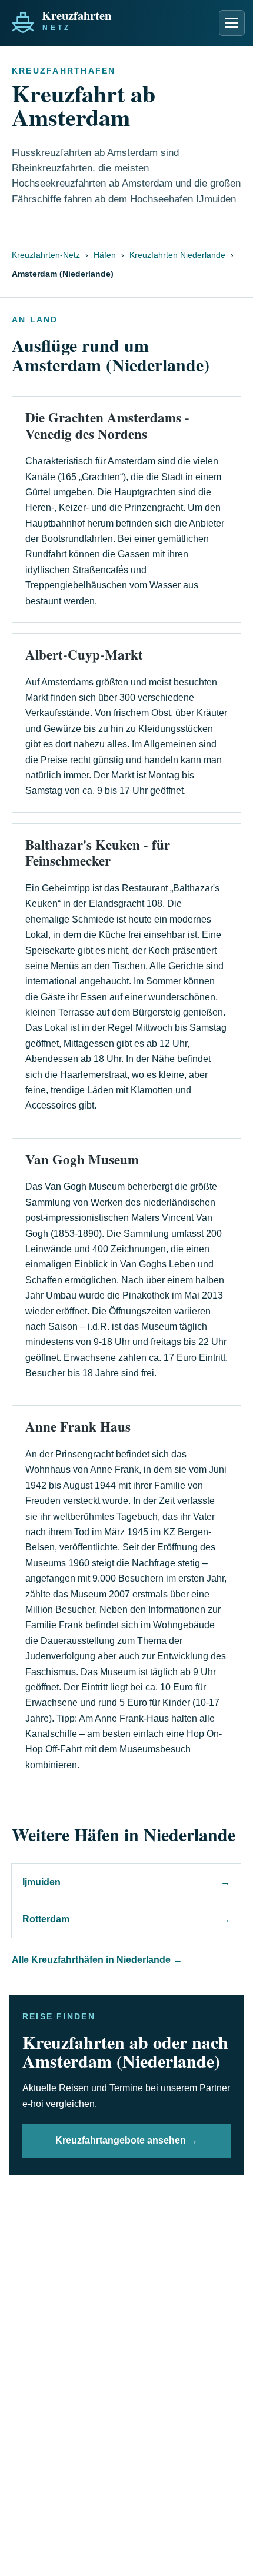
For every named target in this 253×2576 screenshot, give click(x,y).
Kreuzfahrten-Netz (46, 255)
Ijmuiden (126, 1882)
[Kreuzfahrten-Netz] (87, 19)
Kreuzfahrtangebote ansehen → (126, 2140)
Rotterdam (126, 1919)
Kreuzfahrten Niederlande (177, 255)
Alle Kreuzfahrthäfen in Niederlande (97, 1960)
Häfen (105, 255)
